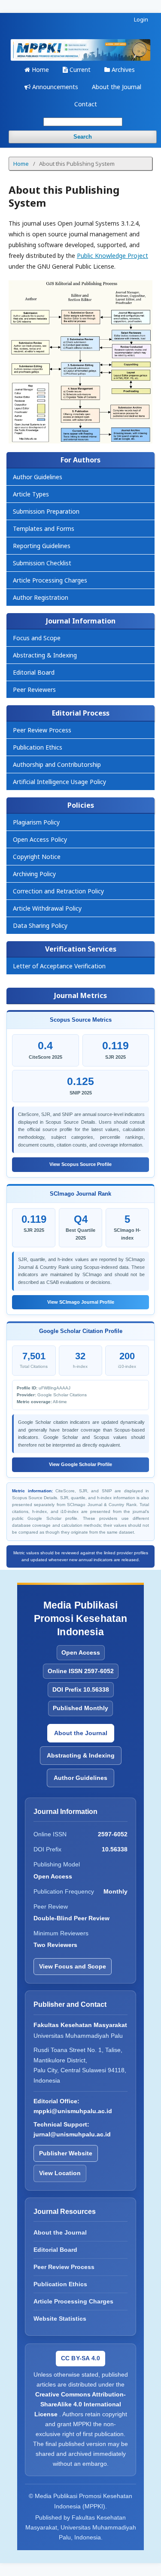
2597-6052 (113, 1834)
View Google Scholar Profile (80, 1464)
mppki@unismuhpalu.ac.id (73, 2111)
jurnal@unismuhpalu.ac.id (72, 2134)
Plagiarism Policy (36, 822)
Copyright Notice (37, 857)
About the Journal (117, 87)
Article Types (31, 494)
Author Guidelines (38, 477)
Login (141, 19)
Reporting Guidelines (42, 546)
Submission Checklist (42, 563)
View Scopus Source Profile (80, 1164)
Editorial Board (34, 672)
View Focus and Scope (73, 1966)
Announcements (54, 87)
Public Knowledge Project (112, 256)
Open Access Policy (40, 839)
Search (83, 137)
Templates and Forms (44, 529)
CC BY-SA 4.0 (80, 2358)
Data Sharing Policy (40, 925)
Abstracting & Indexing (45, 655)
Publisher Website (66, 2153)
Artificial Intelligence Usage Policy (59, 782)
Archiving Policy (34, 874)
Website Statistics (60, 2319)
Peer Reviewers (34, 690)
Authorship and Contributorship (57, 764)
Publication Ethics (38, 747)
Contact (86, 104)
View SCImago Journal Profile (81, 1302)
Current (79, 70)
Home (39, 70)
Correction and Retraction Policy (58, 891)
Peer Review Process (42, 730)
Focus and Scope (37, 638)
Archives (122, 70)
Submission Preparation (46, 511)
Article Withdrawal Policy (47, 908)
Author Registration (41, 597)
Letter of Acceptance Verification (59, 966)
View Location (60, 2173)
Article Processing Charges (50, 580)
